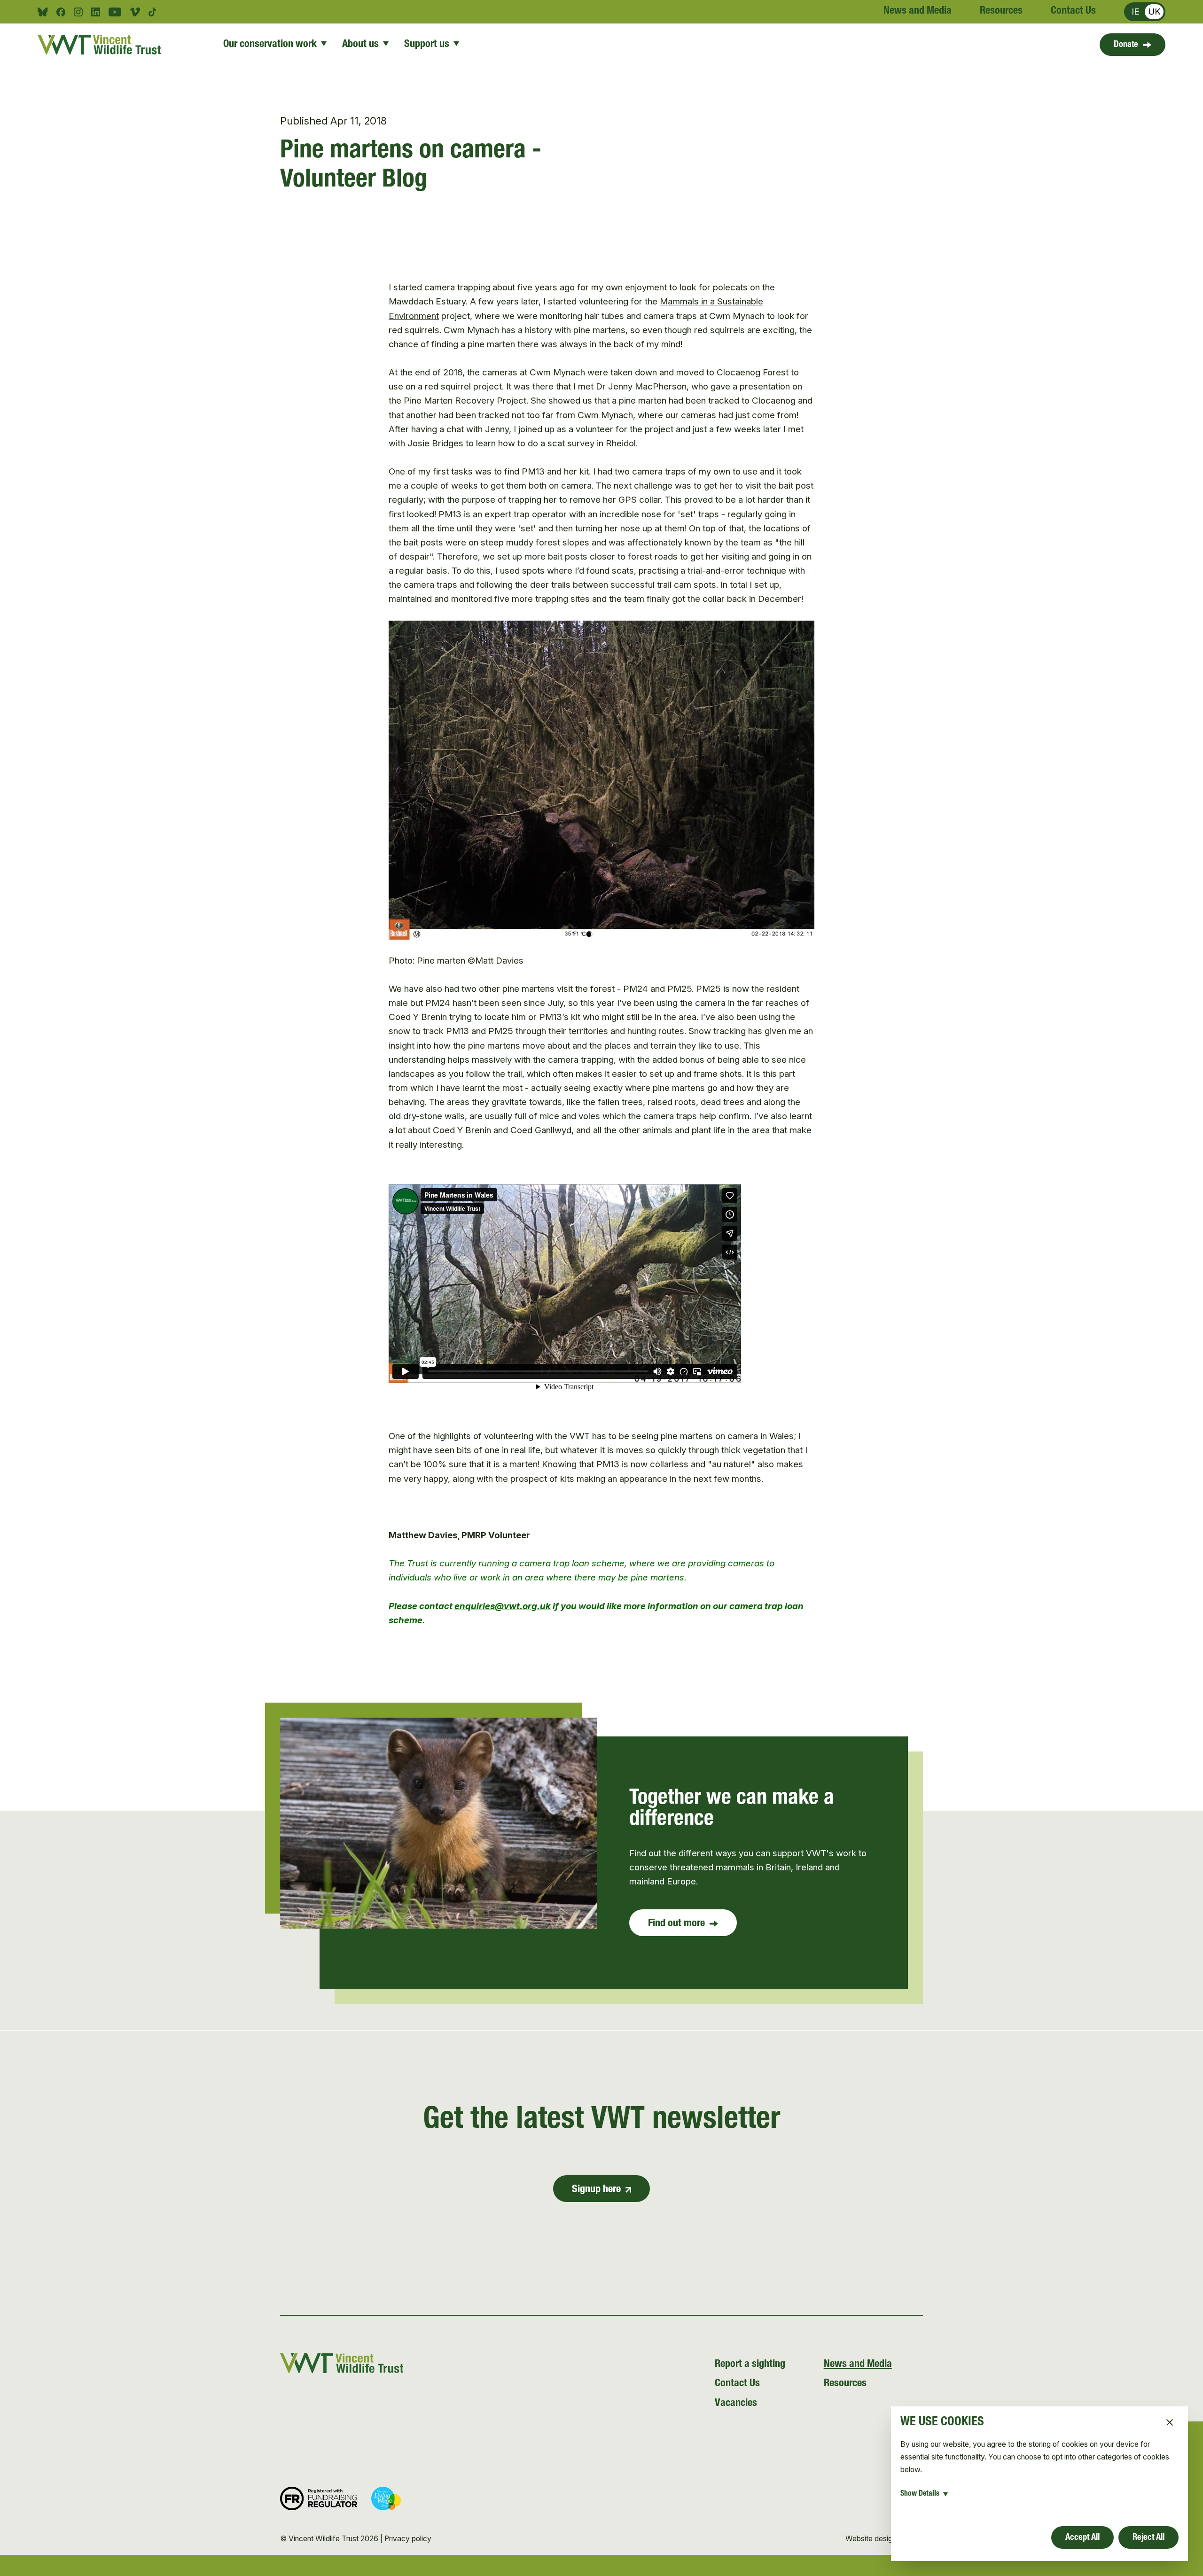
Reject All (1148, 2538)
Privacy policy (408, 2539)
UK (1154, 12)
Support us (427, 45)
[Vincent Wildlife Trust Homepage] (103, 45)
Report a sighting (750, 2365)
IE (1136, 12)
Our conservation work (270, 45)
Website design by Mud (884, 2539)
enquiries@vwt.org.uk (503, 1606)
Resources (1001, 11)
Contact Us (1073, 11)
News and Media (918, 11)
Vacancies (736, 2404)
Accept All (1082, 2538)
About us (360, 45)
